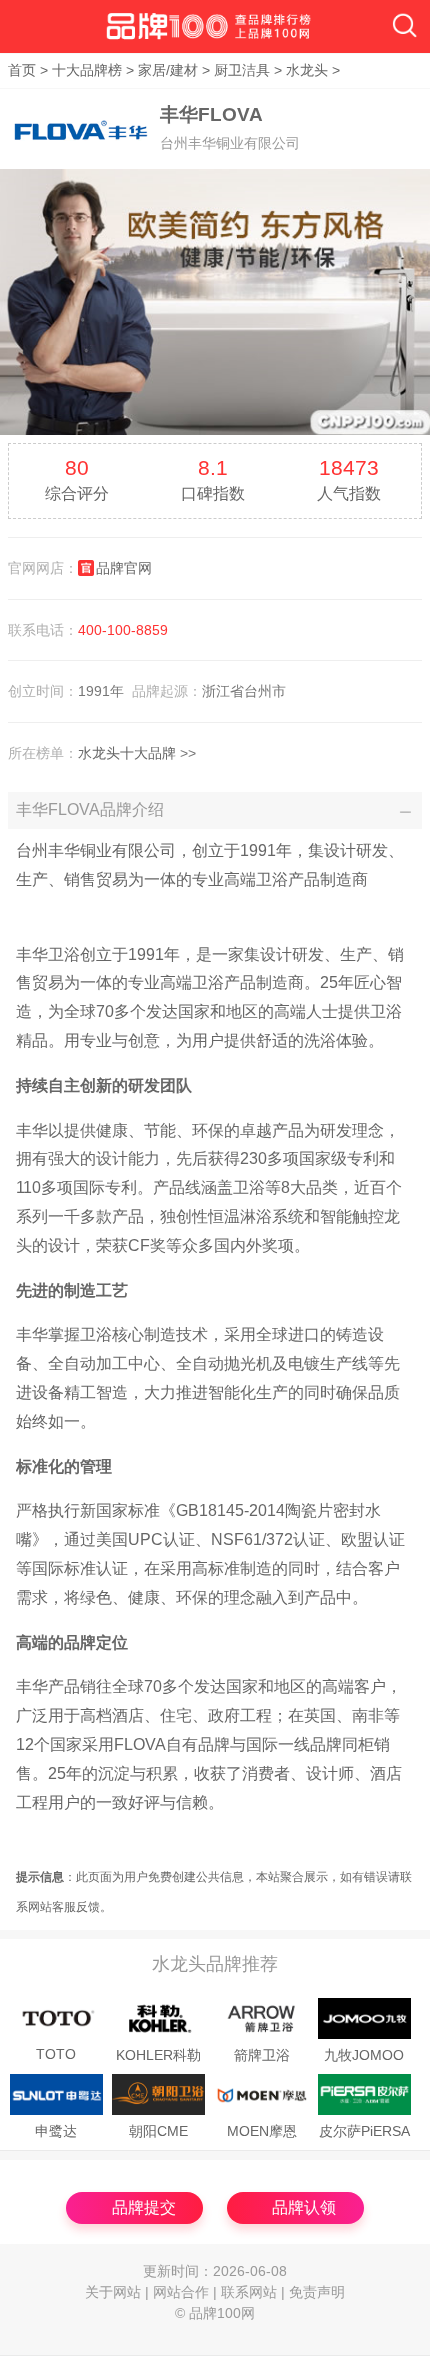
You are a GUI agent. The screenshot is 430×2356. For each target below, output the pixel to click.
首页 (22, 70)
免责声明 (317, 2292)
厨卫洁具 (242, 70)
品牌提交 (144, 2207)
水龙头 (307, 70)
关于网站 (113, 2292)
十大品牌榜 (87, 70)
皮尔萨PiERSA (364, 2131)
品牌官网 (124, 568)
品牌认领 (304, 2207)
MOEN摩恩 (262, 2131)
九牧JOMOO (364, 2055)
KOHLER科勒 (158, 2055)
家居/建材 (168, 70)
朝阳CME (158, 2131)
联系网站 (249, 2292)
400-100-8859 (123, 630)
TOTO (56, 2054)
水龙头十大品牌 (127, 753)
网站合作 (181, 2292)
